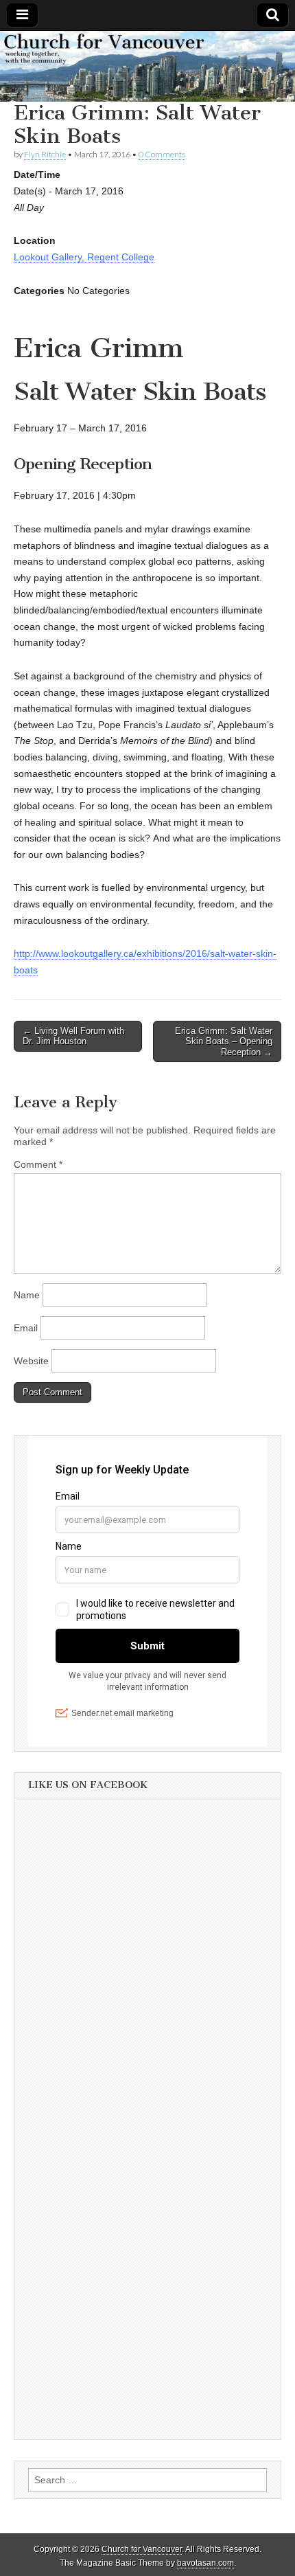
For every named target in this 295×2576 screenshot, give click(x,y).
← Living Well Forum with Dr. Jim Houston (73, 1036)
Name (27, 1295)
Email (26, 1328)
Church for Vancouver (142, 2549)
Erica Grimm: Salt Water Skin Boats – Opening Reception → (224, 1041)
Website (31, 1361)
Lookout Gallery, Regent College (84, 257)
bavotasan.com (205, 2563)
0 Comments (162, 154)
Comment (38, 1164)
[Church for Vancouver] (147, 66)
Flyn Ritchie (45, 154)
